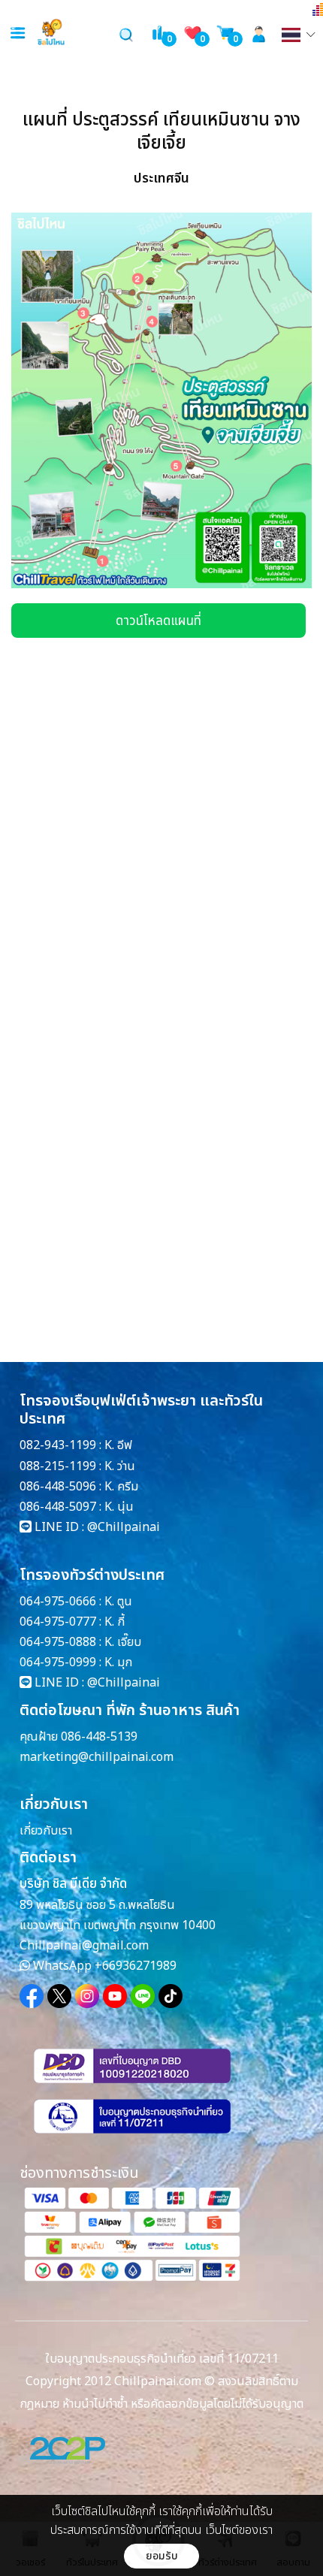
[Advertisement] (124, 784)
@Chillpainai (124, 1527)
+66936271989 (136, 1966)
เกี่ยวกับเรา (46, 1831)
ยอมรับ (162, 2556)
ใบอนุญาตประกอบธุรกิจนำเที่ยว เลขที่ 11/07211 (162, 2359)
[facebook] (32, 1996)
